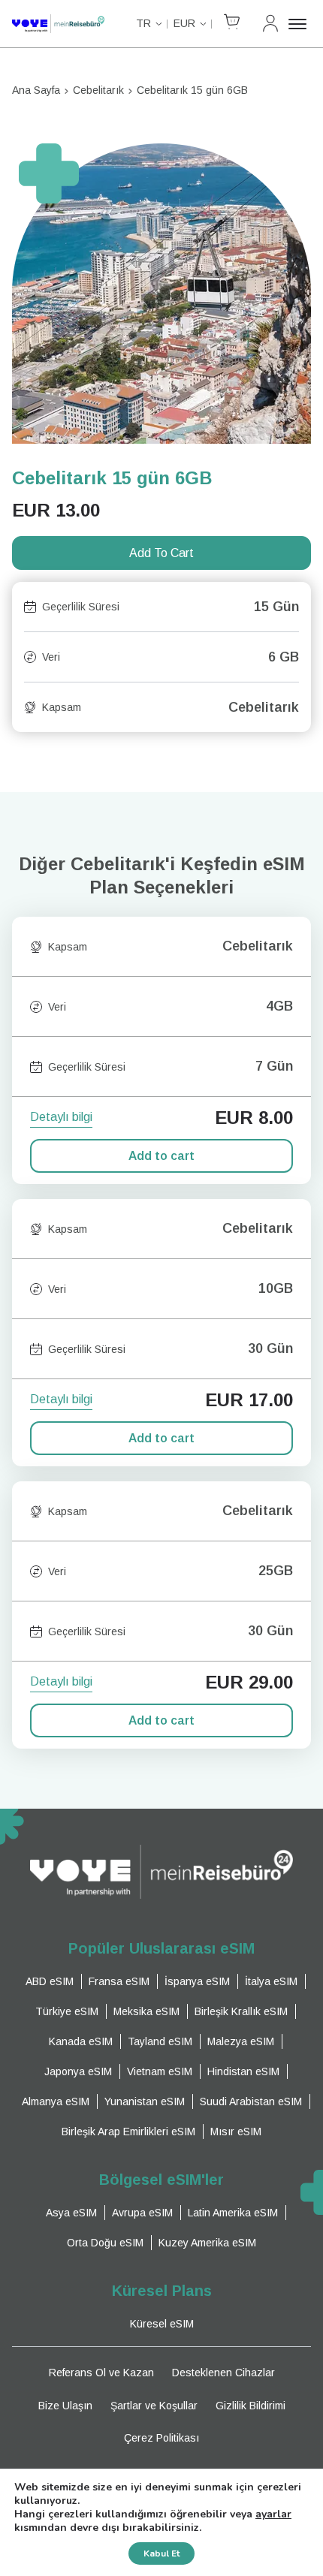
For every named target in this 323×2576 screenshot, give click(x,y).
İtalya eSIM (271, 1981)
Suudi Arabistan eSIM (251, 2101)
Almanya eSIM (56, 2101)
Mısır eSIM (236, 2132)
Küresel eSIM (162, 2324)
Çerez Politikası (161, 2438)
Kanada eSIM (81, 2041)
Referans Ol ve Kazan (101, 2373)
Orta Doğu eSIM (105, 2243)
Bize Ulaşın (65, 2406)
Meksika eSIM (146, 2011)
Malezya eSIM (241, 2041)
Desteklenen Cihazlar (223, 2373)
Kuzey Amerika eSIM (207, 2243)
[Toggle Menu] (300, 24)
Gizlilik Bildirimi (251, 2406)
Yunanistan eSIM (145, 2101)
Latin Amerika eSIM (233, 2213)
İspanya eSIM (197, 1981)
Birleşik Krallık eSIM (241, 2011)
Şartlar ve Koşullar (154, 2406)
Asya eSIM (71, 2213)
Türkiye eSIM (67, 2011)
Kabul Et (161, 2553)
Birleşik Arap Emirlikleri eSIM (128, 2132)
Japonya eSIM (78, 2071)
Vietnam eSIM (160, 2071)
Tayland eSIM (160, 2041)
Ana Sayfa (36, 90)
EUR (184, 23)
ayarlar (273, 2514)
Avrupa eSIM (142, 2213)
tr (143, 23)
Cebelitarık (98, 90)
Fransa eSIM (119, 1981)
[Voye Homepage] (58, 24)
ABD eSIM (50, 1981)
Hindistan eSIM (243, 2071)
